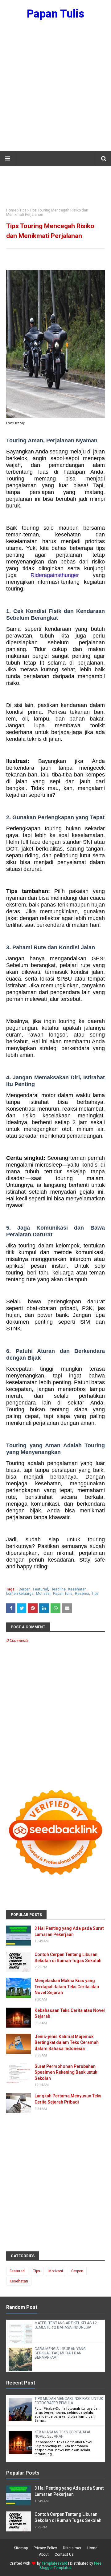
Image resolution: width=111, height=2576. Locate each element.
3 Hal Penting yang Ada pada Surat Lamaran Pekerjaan (69, 1931)
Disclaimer (72, 2548)
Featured (41, 1589)
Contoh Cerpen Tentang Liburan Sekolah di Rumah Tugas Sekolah (68, 1958)
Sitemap (21, 2548)
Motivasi (43, 1594)
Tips (23, 210)
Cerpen (25, 1589)
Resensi (82, 1594)
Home (11, 210)
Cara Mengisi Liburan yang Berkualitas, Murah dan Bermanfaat (60, 2353)
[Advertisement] (55, 89)
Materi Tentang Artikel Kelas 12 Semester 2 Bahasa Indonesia (66, 2325)
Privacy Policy (45, 2548)
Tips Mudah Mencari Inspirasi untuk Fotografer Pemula (69, 2401)
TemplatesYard (54, 2563)
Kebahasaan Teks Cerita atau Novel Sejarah (70, 2013)
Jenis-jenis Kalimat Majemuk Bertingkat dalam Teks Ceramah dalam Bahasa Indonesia (67, 2043)
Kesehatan (77, 1589)
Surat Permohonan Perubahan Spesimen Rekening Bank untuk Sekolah (66, 2072)
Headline (58, 1589)
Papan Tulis (55, 14)
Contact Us (64, 2554)
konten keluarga (20, 1594)
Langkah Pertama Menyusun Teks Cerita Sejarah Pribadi (68, 2099)
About (44, 2554)
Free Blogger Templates (70, 2566)
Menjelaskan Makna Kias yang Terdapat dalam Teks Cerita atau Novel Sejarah (67, 1987)
